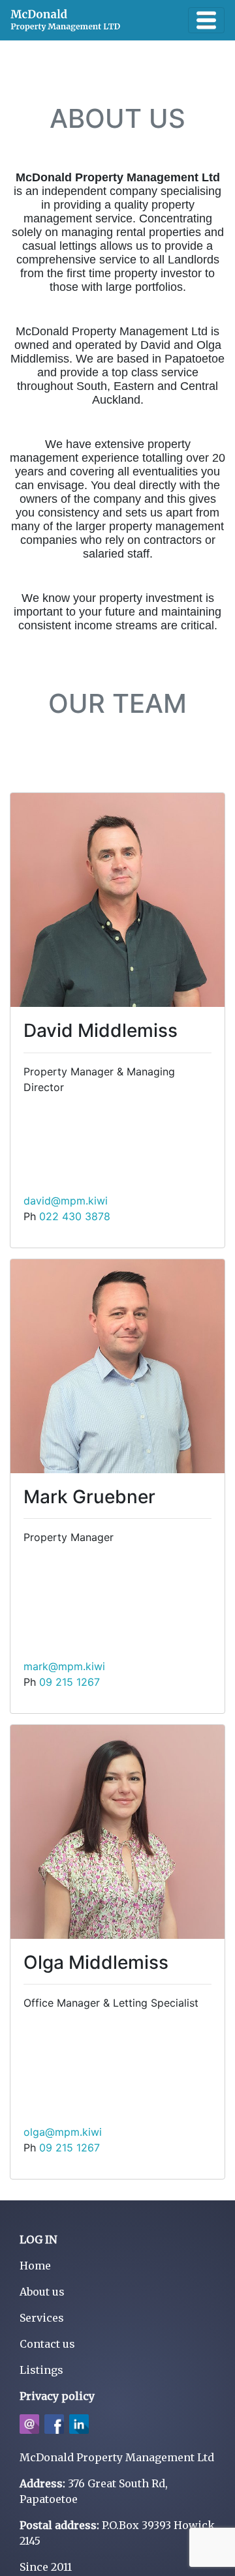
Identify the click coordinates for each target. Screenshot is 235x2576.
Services (42, 2318)
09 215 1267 (70, 1682)
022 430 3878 (75, 1216)
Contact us (47, 2344)
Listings (41, 2370)
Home (35, 2266)
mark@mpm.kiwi (64, 1666)
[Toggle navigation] (206, 20)
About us (42, 2292)
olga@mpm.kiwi (63, 2132)
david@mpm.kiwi (66, 1201)
